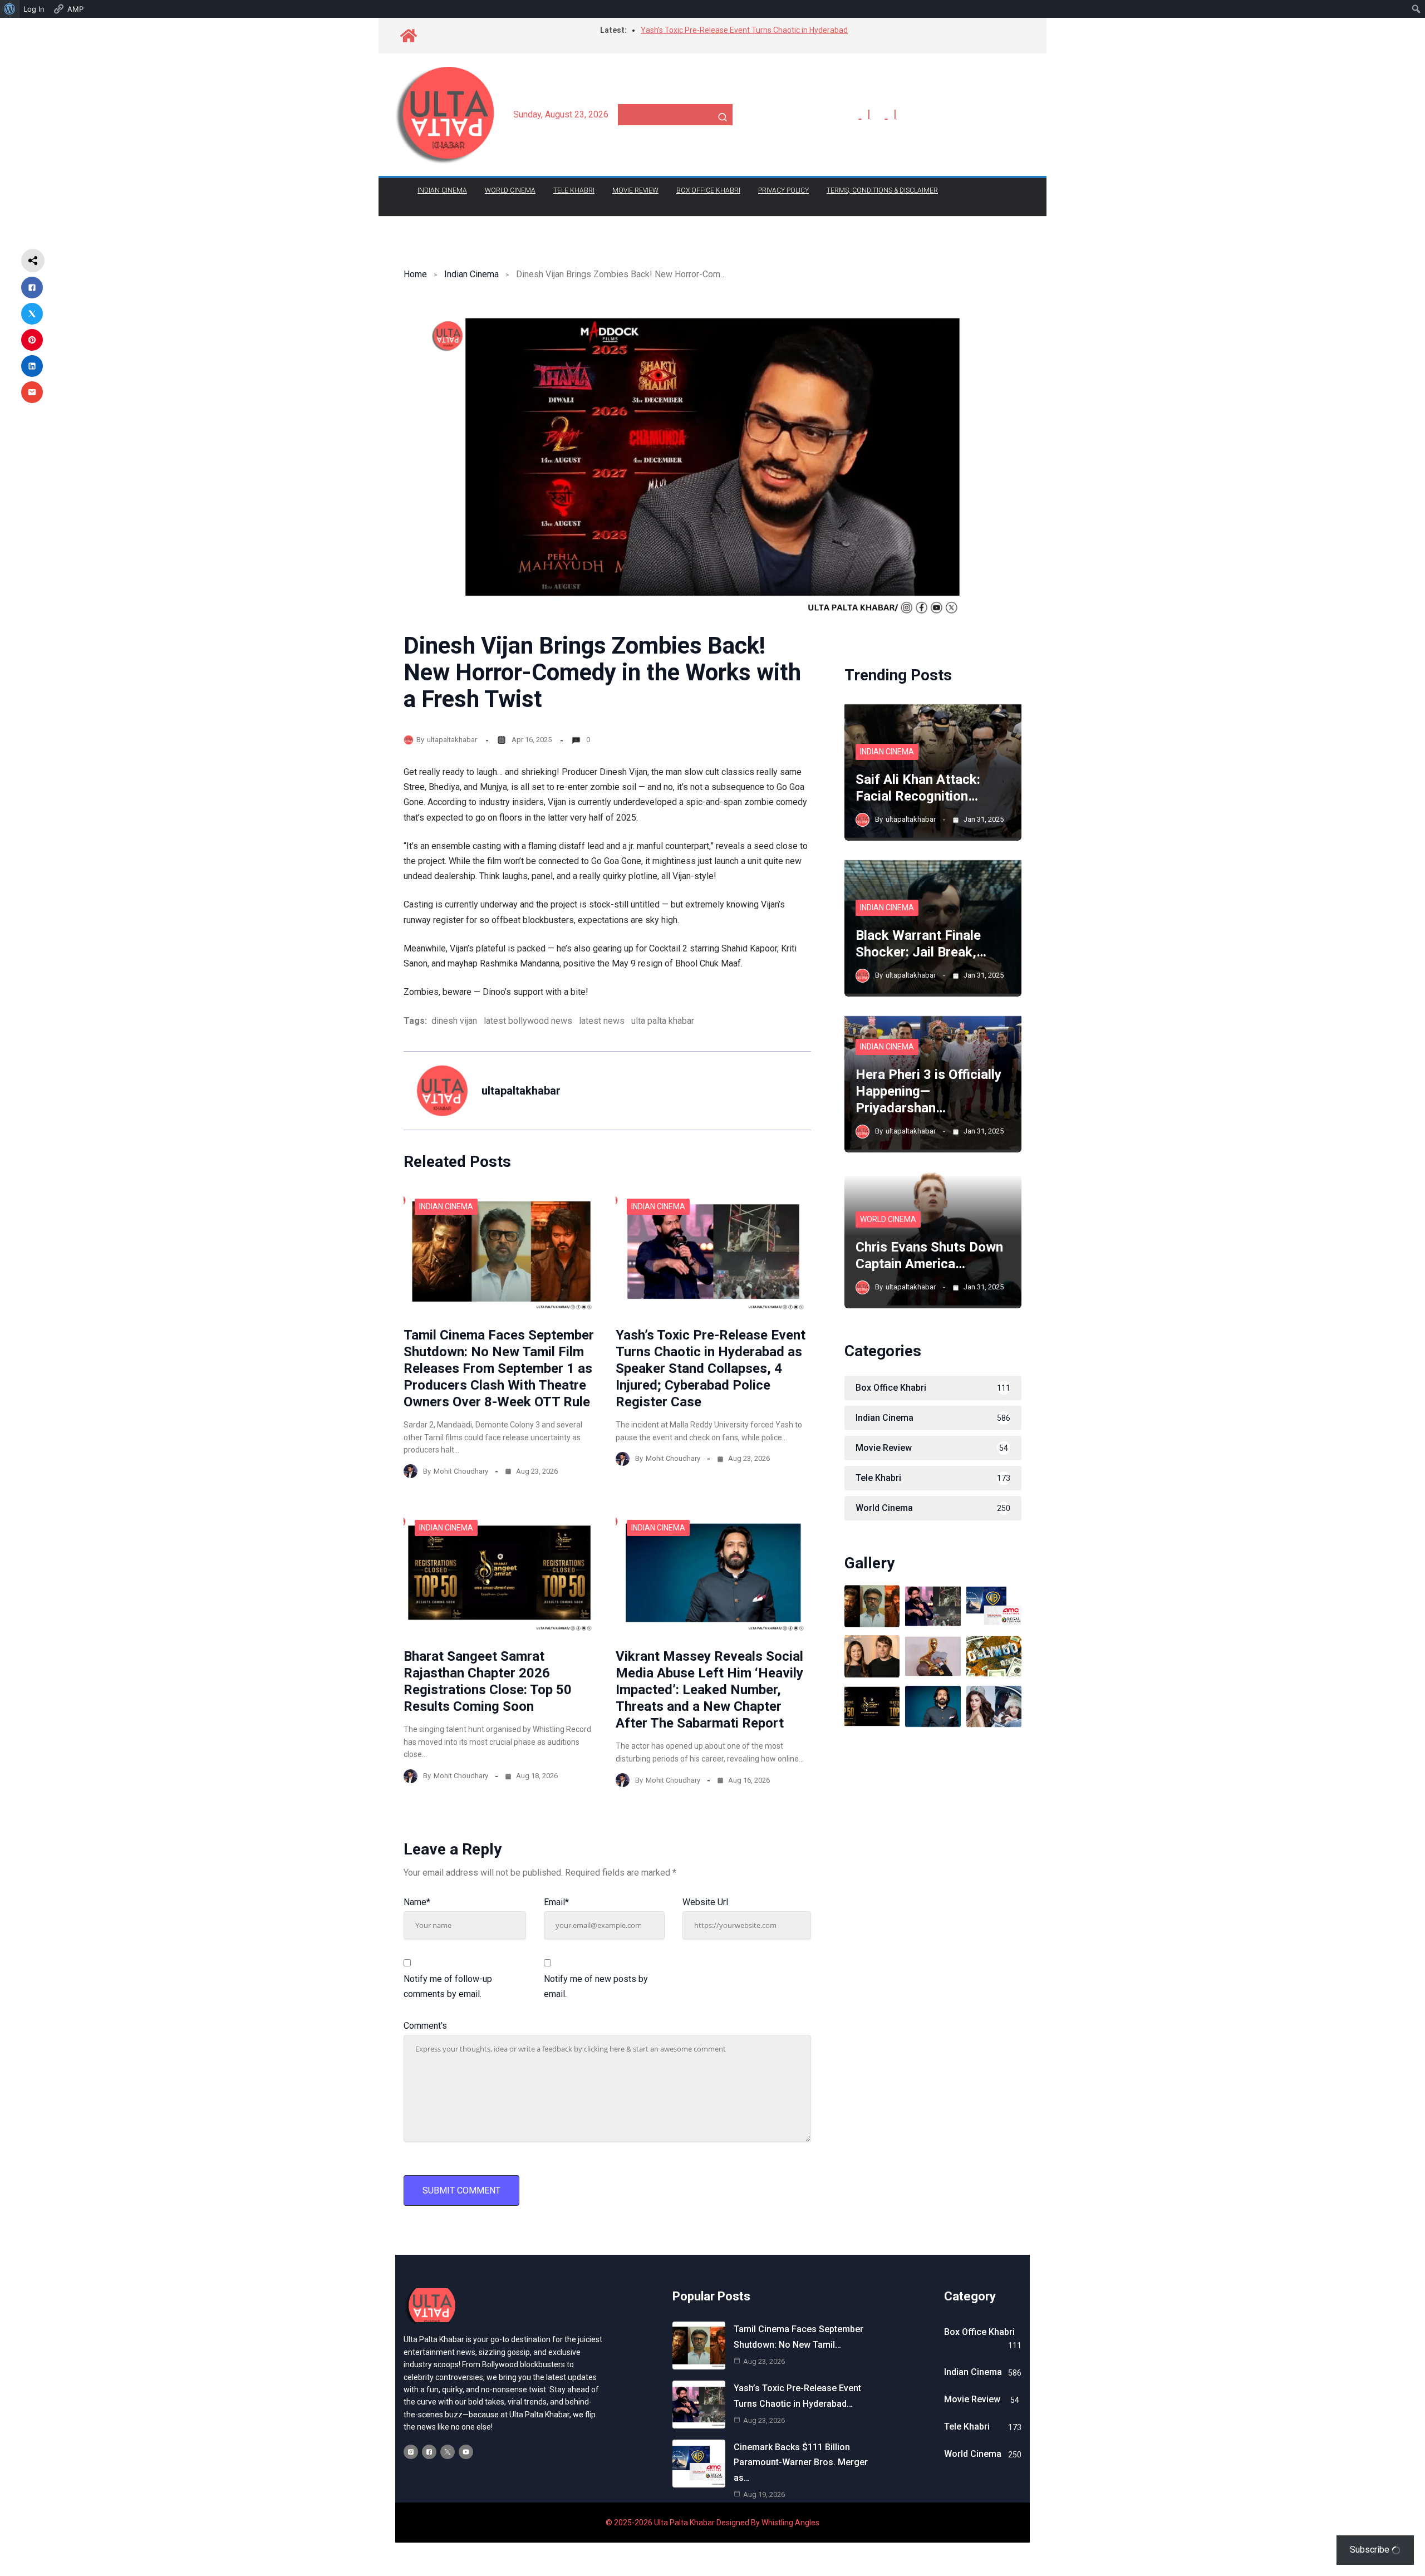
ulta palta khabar (663, 1021)
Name (417, 1902)
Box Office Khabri (708, 190)
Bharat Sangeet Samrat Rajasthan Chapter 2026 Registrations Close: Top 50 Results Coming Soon (488, 1681)
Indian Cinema (442, 190)
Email (556, 1902)
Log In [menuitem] (34, 9)
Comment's (425, 2026)
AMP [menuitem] (75, 9)
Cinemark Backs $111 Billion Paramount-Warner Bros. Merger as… (801, 2462)
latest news (602, 1021)
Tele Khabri (574, 190)
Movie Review (635, 190)
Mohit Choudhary (461, 1471)
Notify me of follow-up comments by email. (448, 1986)
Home (415, 274)
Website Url (705, 1902)
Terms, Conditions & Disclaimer (882, 190)
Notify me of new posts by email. (596, 1986)
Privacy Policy (783, 190)
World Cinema (510, 190)
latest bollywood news (528, 1021)
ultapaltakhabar (452, 740)
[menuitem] (10, 9)
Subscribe (1371, 2550)
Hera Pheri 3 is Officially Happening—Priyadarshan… (928, 1091)
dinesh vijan (454, 1021)
